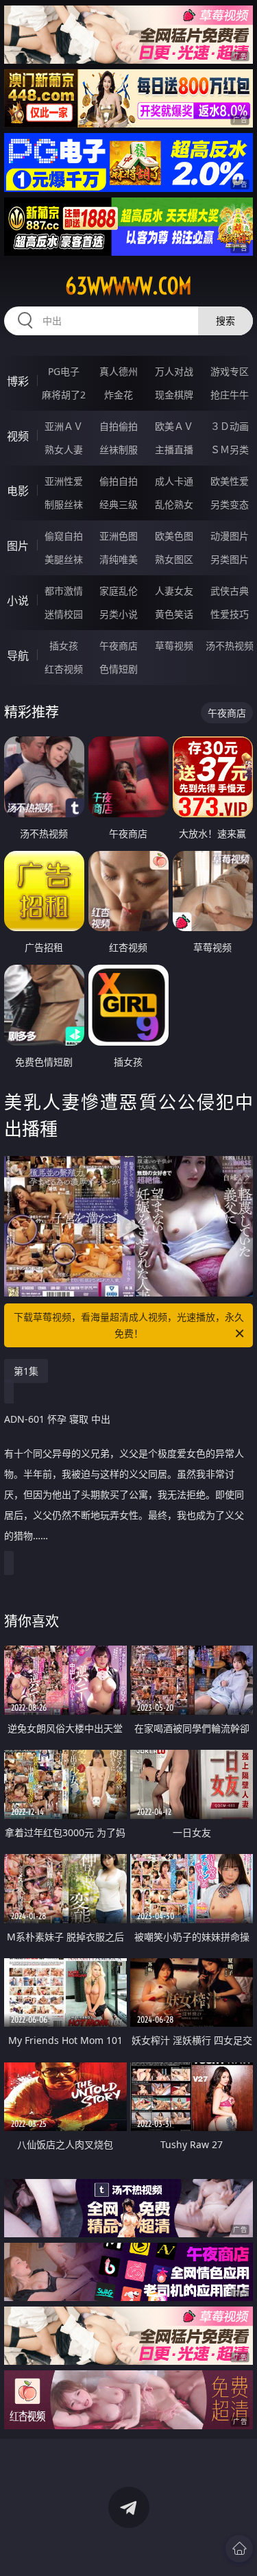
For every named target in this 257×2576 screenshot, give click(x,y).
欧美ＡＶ (174, 426)
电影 (18, 491)
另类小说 (119, 614)
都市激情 (64, 591)
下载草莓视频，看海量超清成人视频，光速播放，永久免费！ (129, 1325)
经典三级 (119, 504)
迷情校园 (64, 614)
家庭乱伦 (119, 591)
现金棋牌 (174, 395)
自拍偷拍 (119, 426)
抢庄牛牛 (230, 395)
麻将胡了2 (64, 395)
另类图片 (230, 559)
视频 (18, 436)
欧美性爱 (230, 481)
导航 (18, 655)
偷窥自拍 (64, 536)
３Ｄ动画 (230, 426)
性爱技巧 (230, 614)
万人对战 (174, 371)
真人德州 (119, 371)
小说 (18, 601)
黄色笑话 (174, 614)
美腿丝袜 (64, 559)
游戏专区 (230, 371)
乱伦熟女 (174, 504)
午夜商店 (119, 646)
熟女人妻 (64, 449)
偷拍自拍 (119, 481)
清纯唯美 (119, 559)
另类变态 (230, 504)
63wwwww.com (128, 286)
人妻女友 (174, 591)
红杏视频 (64, 669)
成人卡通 (174, 481)
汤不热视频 (230, 646)
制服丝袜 (64, 504)
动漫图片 (230, 536)
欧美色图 (174, 536)
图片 (18, 546)
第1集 (26, 1371)
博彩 (18, 381)
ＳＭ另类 (230, 449)
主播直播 (174, 449)
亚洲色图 (119, 536)
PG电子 (64, 371)
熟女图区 (174, 559)
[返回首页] (239, 2549)
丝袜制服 (119, 449)
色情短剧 (119, 669)
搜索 (225, 321)
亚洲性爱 (64, 481)
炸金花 (119, 395)
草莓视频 (174, 646)
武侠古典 (230, 591)
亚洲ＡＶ (64, 426)
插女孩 (64, 646)
